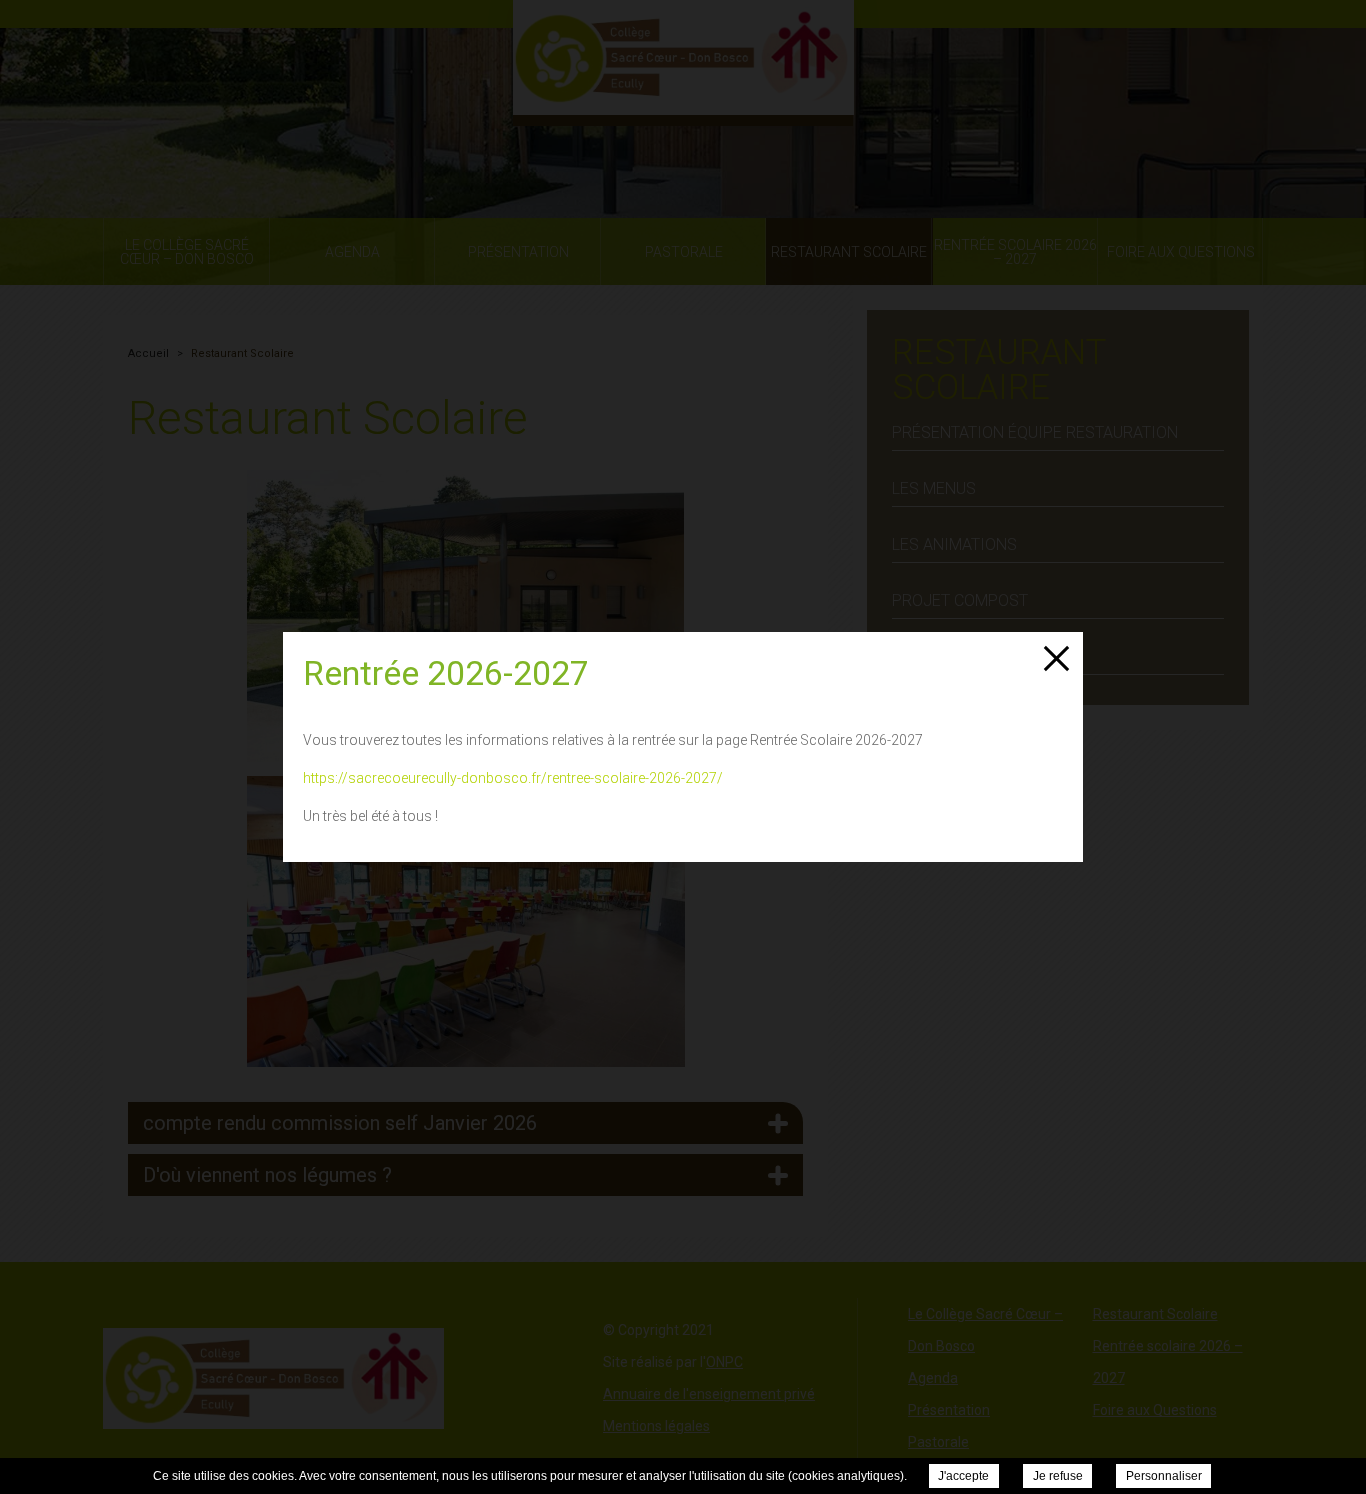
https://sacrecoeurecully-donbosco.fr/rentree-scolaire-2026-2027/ (513, 778)
